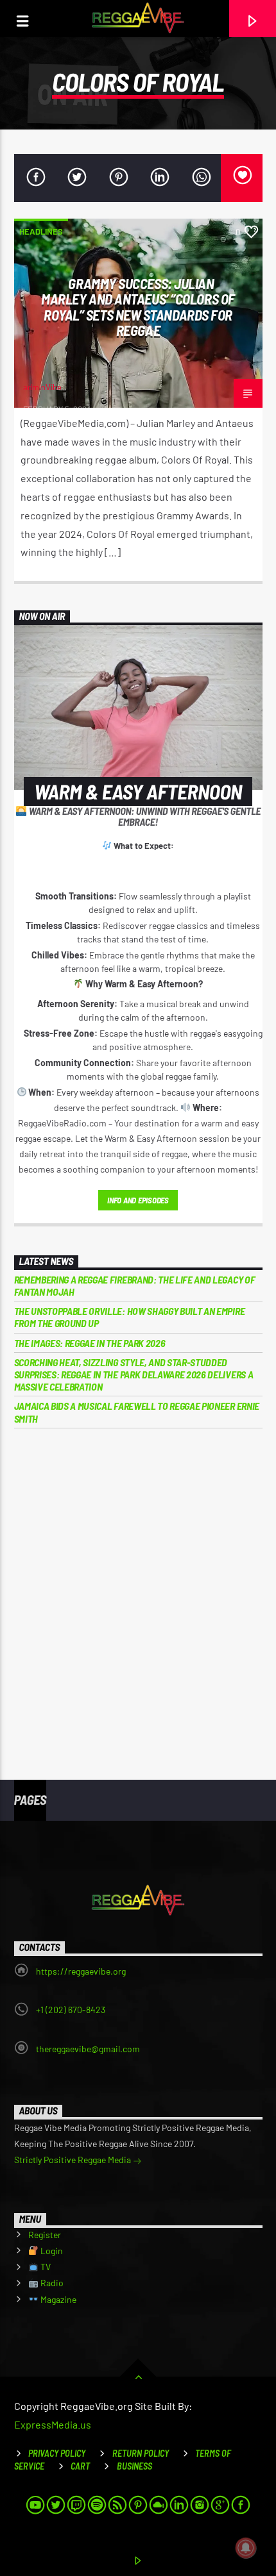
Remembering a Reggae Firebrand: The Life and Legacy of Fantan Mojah (135, 1285)
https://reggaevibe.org (81, 1971)
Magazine (57, 2299)
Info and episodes (138, 1200)
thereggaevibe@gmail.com (88, 2049)
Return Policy (141, 2453)
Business (134, 2466)
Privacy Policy (57, 2453)
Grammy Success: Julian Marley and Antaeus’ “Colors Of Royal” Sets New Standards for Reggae (138, 307)
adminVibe (42, 387)
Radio (51, 2283)
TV (45, 2267)
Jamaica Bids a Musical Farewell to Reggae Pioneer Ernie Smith (137, 1412)
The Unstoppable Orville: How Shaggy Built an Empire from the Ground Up (130, 1317)
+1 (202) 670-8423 (71, 2010)
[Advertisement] (138, 1595)
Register (45, 2235)
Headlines (41, 231)
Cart (80, 2466)
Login (51, 2251)
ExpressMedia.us (53, 2424)
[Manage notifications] (246, 2548)
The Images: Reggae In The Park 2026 (90, 1343)
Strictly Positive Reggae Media (73, 2160)
